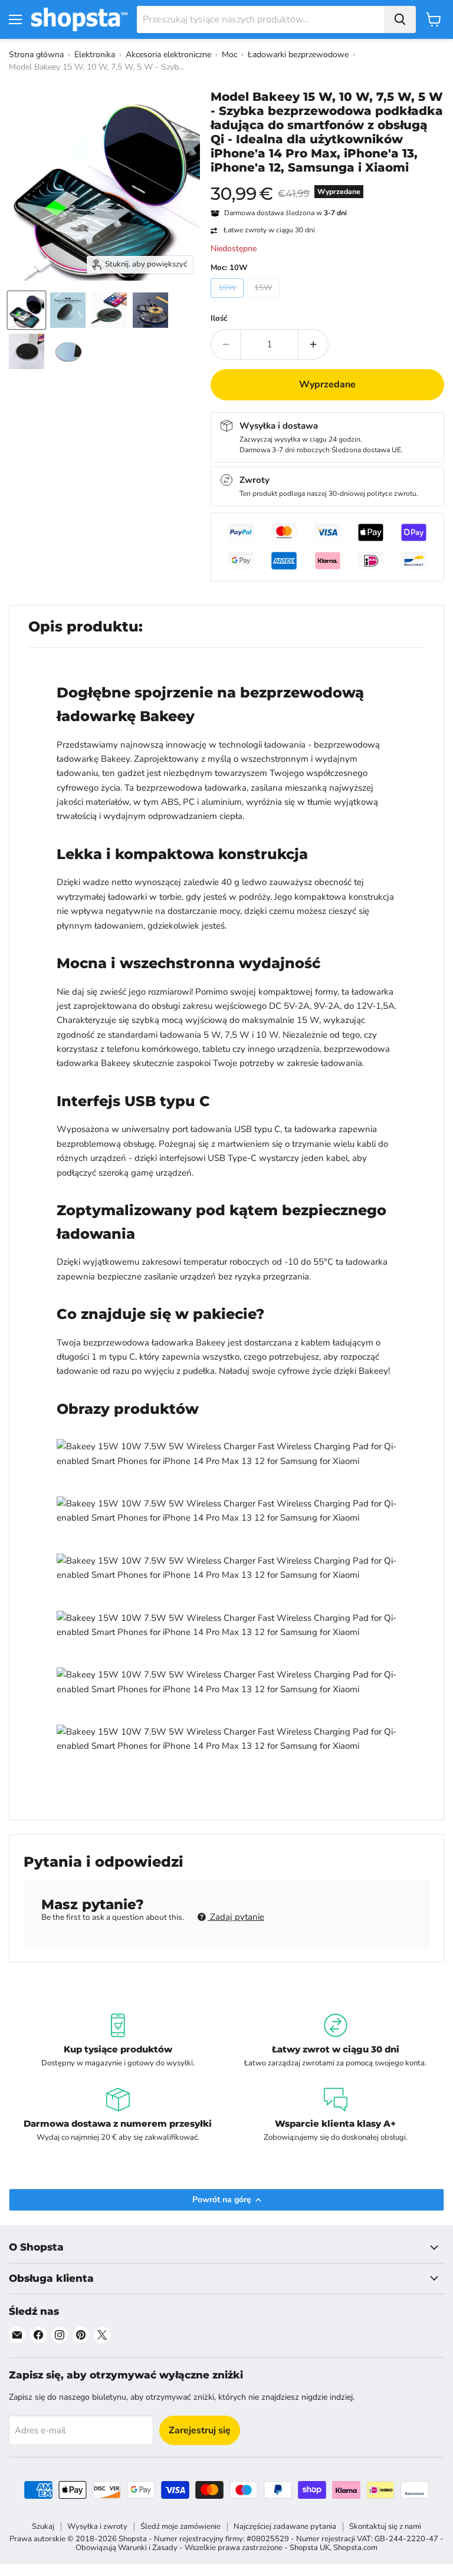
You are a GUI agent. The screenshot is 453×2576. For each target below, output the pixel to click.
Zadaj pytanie (236, 1917)
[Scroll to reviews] (327, 182)
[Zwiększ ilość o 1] (314, 344)
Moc (229, 55)
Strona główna (36, 55)
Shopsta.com (355, 2548)
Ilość (219, 319)
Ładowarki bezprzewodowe (298, 55)
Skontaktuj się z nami (385, 2526)
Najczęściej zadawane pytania (285, 2526)
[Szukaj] (400, 19)
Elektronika (95, 55)
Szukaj (43, 2526)
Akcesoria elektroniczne (168, 55)
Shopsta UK (310, 2548)
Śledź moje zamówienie (180, 2526)
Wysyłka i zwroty (97, 2526)
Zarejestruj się (200, 2430)
